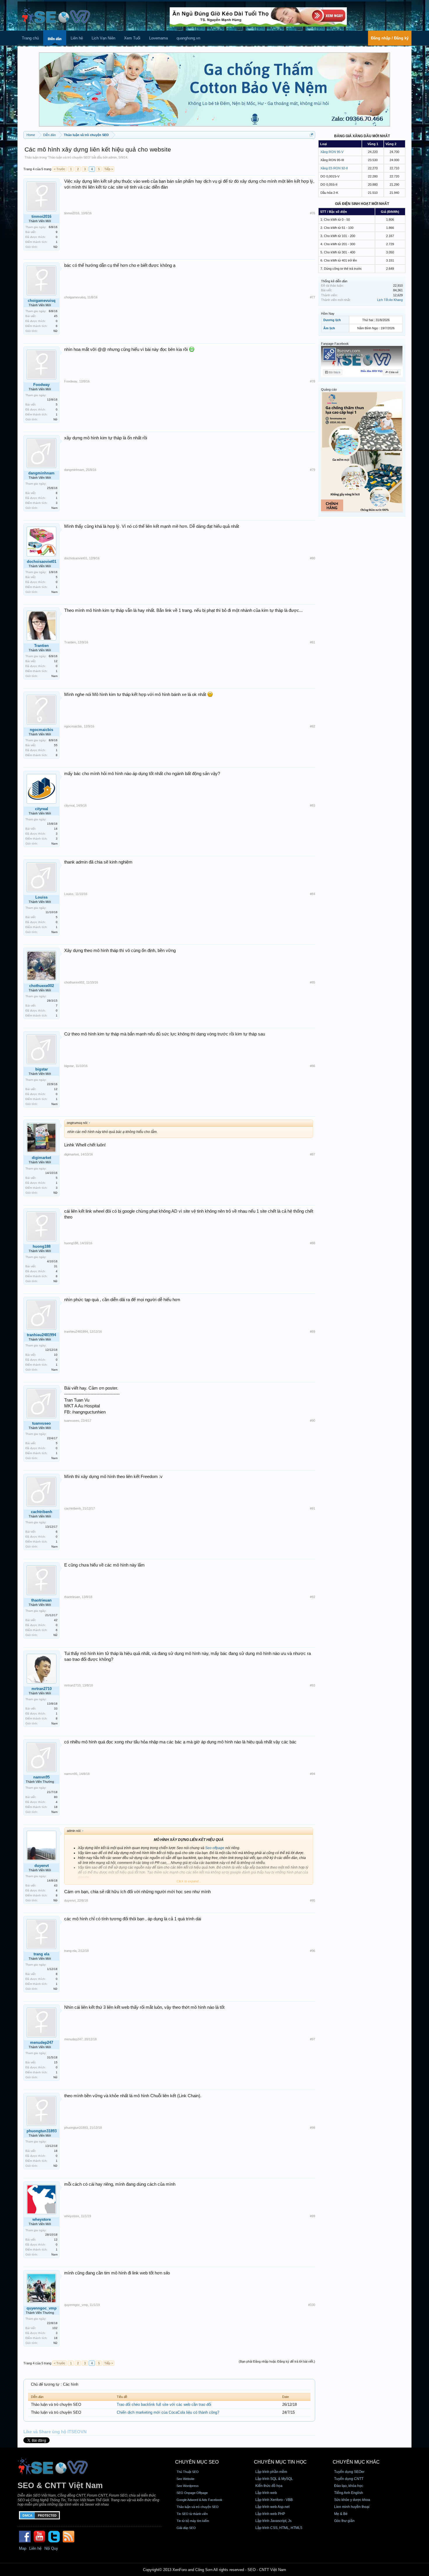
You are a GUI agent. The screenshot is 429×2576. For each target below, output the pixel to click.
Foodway (41, 385)
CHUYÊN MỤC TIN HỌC (280, 2462)
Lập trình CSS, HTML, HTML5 (279, 2528)
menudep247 (42, 2042)
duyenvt (42, 1866)
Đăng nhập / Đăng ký (390, 38)
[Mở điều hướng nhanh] (312, 135)
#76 (313, 213)
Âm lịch (329, 328)
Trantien (41, 646)
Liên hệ (77, 38)
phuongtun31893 (42, 2131)
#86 (313, 1066)
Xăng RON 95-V (332, 152)
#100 (312, 2305)
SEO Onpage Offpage (192, 2493)
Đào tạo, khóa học (349, 2486)
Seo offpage (215, 1848)
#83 (313, 805)
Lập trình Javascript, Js (273, 2521)
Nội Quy (51, 2548)
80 (56, 1797)
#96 (313, 1951)
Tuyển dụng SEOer (349, 2472)
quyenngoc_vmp (42, 2308)
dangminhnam (41, 473)
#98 (313, 2128)
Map (23, 2548)
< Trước (60, 169)
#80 (313, 558)
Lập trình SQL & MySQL (274, 2479)
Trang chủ (30, 38)
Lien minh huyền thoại (352, 2507)
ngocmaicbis (41, 730)
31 (56, 1266)
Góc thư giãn (344, 2521)
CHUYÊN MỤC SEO (197, 2462)
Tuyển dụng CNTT (349, 2479)
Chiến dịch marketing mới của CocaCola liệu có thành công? (168, 2412)
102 (55, 2328)
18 (56, 1807)
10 (56, 1355)
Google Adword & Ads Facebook (199, 2500)
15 (56, 2062)
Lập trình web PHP (270, 2514)
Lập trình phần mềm (271, 2472)
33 (56, 1709)
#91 (313, 1508)
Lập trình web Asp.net (272, 2507)
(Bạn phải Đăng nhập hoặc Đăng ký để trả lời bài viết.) (277, 2361)
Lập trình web (266, 2493)
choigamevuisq (42, 301)
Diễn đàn (55, 39)
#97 (313, 2039)
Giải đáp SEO (186, 2528)
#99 (313, 2216)
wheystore (42, 2219)
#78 (313, 381)
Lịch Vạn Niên (103, 38)
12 (56, 661)
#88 (313, 1243)
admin (113, 157)
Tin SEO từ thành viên (192, 2514)
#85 (313, 982)
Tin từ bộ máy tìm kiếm (193, 2521)
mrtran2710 (42, 1689)
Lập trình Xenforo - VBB (274, 2500)
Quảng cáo (329, 389)
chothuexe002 (42, 986)
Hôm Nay (328, 314)
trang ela (41, 1954)
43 (56, 1885)
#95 (313, 1900)
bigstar (42, 1069)
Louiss (41, 897)
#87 (313, 1154)
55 (56, 745)
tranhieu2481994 (41, 1335)
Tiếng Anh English (349, 2493)
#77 (313, 297)
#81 (313, 642)
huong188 (42, 1246)
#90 (313, 1421)
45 (56, 316)
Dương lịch (332, 320)
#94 (313, 1774)
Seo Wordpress (188, 2486)
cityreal (42, 809)
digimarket (41, 1158)
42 (56, 1620)
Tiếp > (109, 169)
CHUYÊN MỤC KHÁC (356, 2462)
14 (56, 829)
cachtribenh (42, 1512)
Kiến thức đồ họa (269, 2486)
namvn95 (41, 1777)
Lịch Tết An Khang (390, 300)
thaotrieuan (41, 1600)
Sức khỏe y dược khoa (352, 2500)
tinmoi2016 (41, 216)
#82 (313, 726)
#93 (313, 1685)
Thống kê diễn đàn (334, 281)
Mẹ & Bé (341, 2514)
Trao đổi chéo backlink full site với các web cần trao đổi (164, 2404)
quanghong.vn (188, 38)
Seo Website (185, 2479)
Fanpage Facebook (335, 344)
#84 (313, 894)
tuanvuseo (41, 1423)
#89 (313, 1331)
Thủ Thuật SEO (188, 2472)
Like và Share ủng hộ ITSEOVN (55, 2432)
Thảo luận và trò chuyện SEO (69, 157)
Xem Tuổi (132, 38)
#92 (313, 1597)
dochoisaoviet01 (42, 562)
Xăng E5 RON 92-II (334, 168)
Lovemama (158, 38)
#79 (313, 470)
